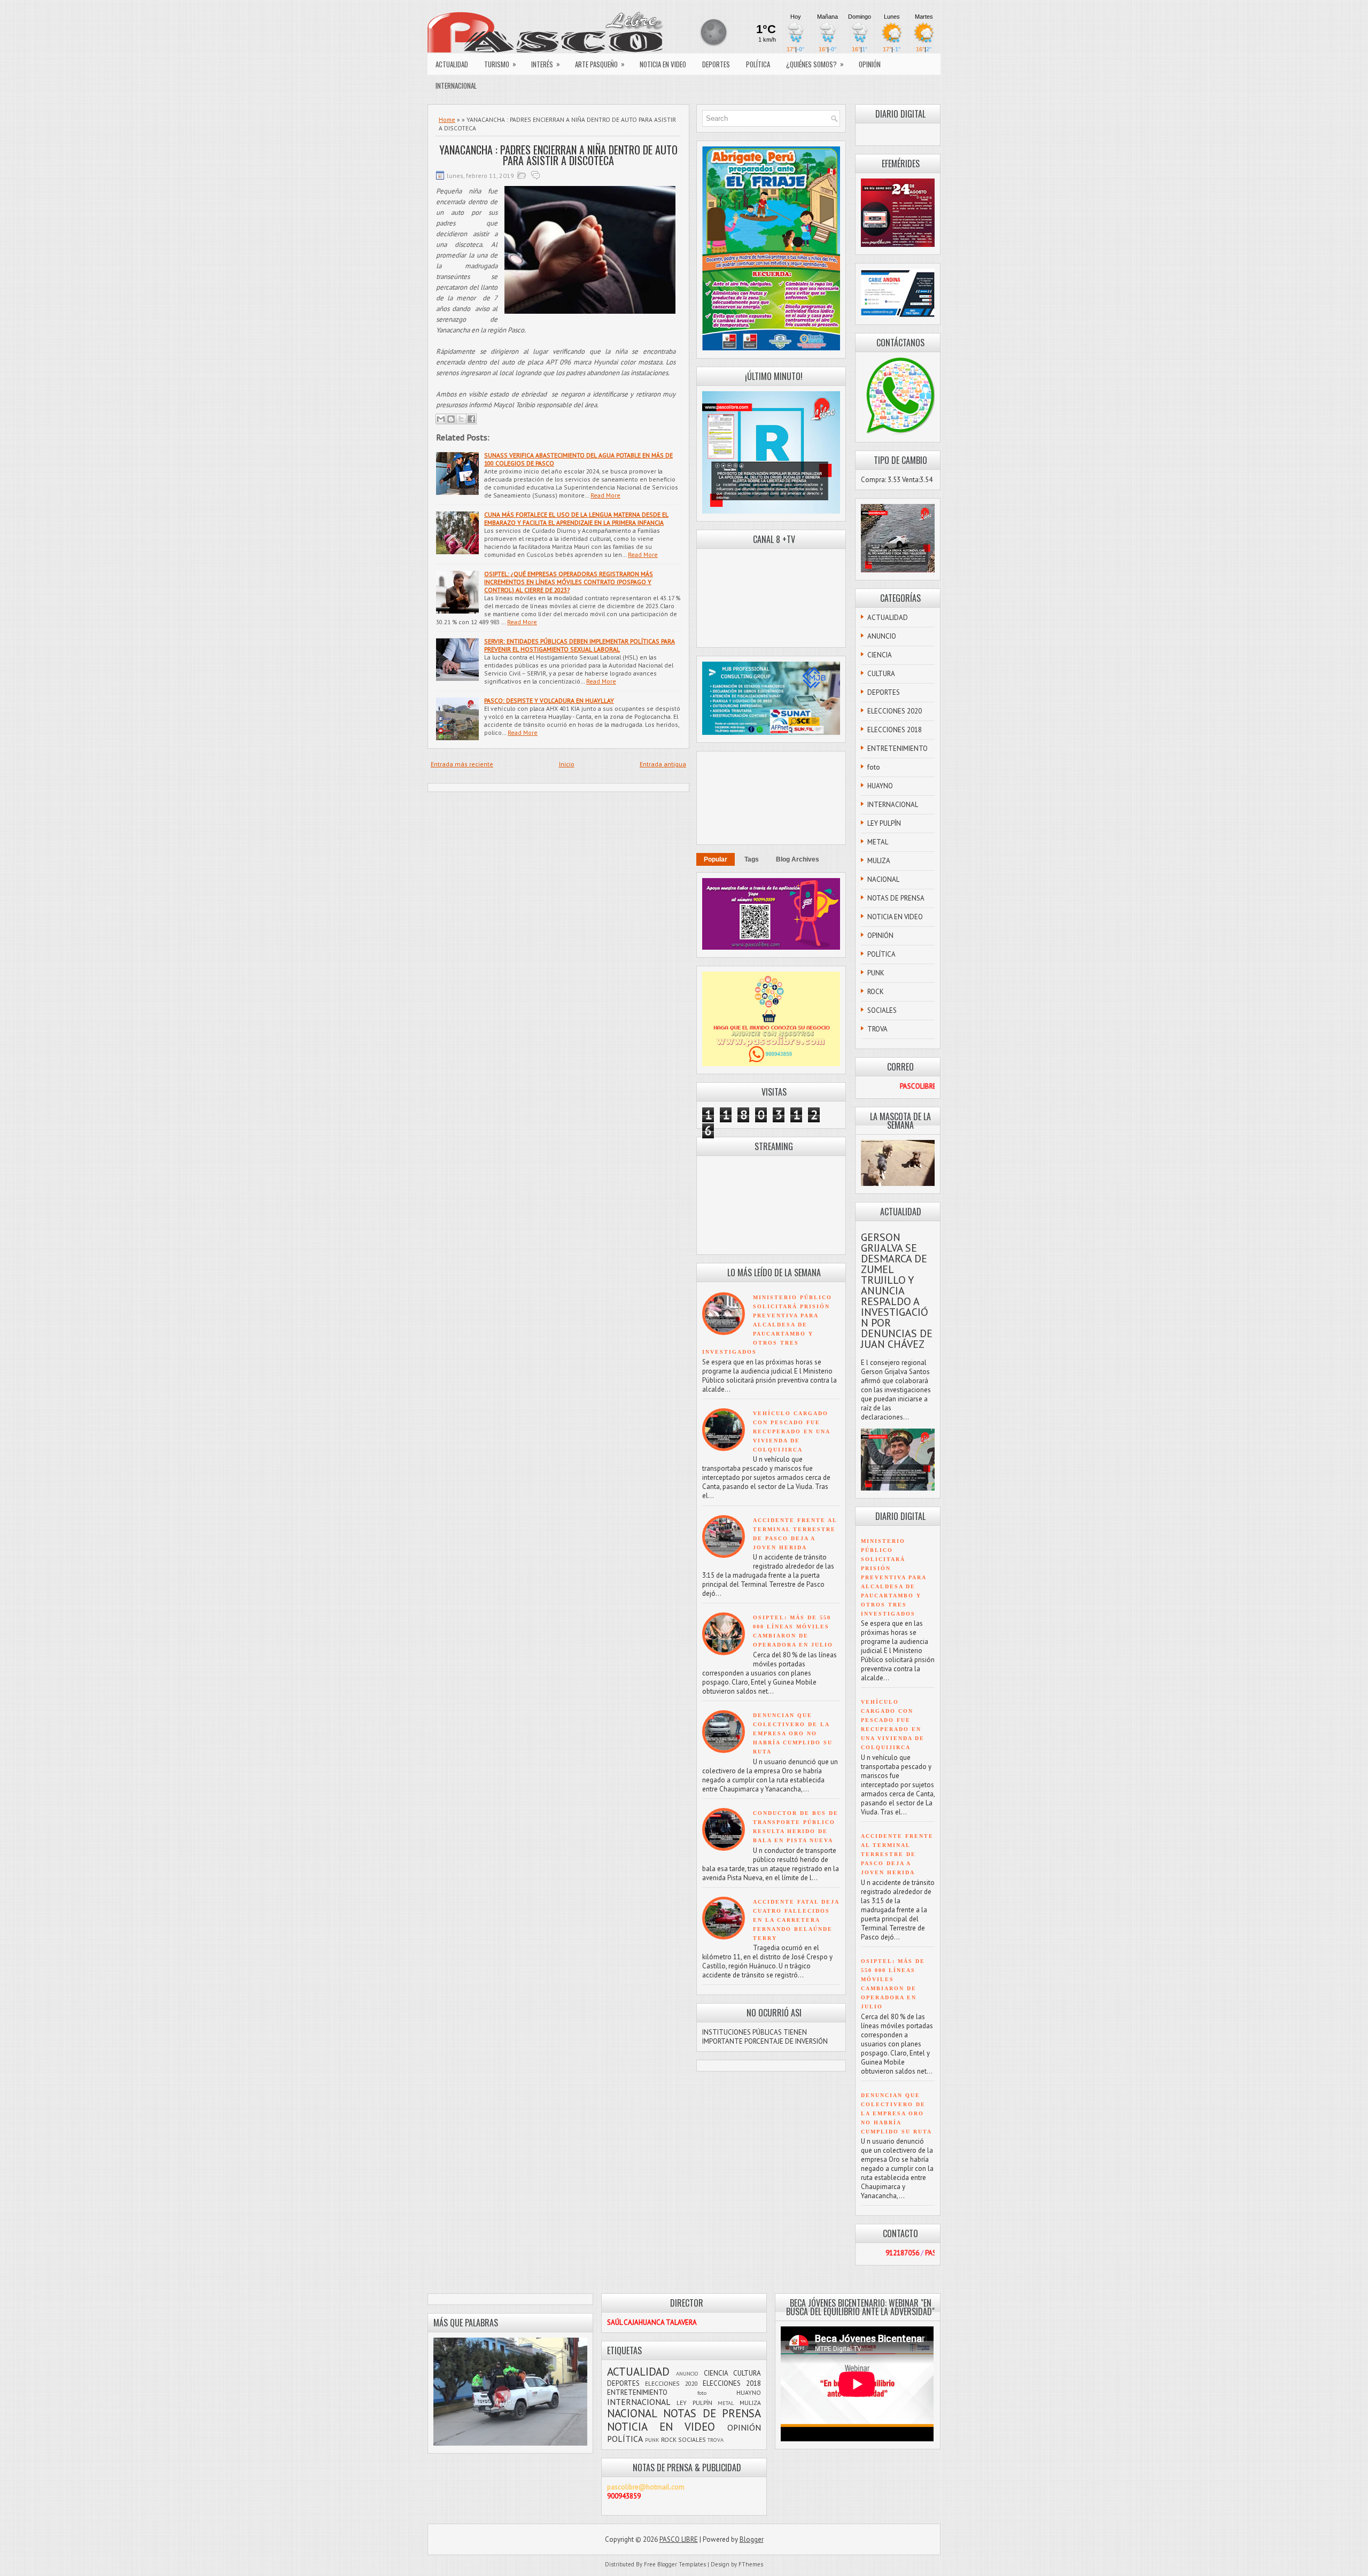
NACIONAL (883, 879)
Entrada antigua (663, 764)
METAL (878, 842)
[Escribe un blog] (451, 419)
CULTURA (881, 674)
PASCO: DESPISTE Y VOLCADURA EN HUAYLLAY (549, 700)
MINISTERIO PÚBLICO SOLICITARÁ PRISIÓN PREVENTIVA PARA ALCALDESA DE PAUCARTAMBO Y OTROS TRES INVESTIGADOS (767, 1325)
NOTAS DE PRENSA (896, 898)
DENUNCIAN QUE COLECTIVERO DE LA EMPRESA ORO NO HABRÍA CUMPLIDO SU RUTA (793, 1733)
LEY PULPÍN (884, 823)
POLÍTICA (758, 64)
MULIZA (879, 861)
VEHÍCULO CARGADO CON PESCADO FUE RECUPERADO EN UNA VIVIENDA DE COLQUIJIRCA (791, 1431)
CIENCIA (880, 655)
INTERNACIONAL (456, 86)
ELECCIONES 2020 (895, 711)
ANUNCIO (882, 636)
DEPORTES (716, 64)
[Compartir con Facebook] (471, 419)
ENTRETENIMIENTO (897, 748)
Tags (752, 859)
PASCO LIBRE (679, 2539)
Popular (716, 859)
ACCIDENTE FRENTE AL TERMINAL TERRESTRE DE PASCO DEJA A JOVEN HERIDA (897, 1854)
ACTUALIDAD (452, 64)
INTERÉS (546, 64)
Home (447, 119)
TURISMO (500, 64)
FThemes (751, 2564)
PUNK (876, 973)
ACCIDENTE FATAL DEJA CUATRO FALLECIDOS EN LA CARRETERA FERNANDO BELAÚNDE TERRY (796, 1920)
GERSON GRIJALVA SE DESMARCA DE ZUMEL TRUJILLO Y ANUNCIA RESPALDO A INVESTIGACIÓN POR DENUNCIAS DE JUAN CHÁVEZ (897, 1291)
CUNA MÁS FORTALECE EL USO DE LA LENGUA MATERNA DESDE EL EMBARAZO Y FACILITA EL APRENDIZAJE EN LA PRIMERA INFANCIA (576, 518)
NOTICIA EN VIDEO (663, 64)
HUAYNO (880, 786)
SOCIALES (882, 1010)
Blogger (752, 2539)
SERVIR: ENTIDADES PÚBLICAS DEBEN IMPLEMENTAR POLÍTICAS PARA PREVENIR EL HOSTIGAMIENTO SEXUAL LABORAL (580, 645)
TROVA (877, 1029)
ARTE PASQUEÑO (600, 64)
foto (874, 767)
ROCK (876, 992)
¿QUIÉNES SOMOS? (815, 64)
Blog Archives (798, 859)
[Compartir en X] (461, 419)
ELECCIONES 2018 (895, 730)
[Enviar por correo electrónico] (441, 419)
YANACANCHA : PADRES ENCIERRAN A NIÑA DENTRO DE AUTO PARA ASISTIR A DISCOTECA (558, 155)
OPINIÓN (870, 64)
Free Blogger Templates (675, 2564)
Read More (605, 495)
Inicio (567, 764)
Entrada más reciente (462, 764)
